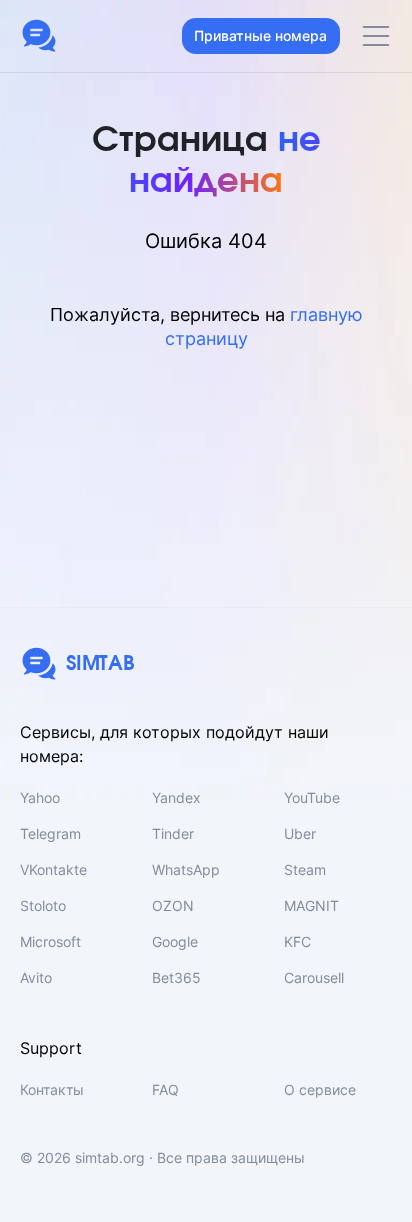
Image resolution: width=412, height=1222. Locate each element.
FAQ (165, 1089)
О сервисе (320, 1089)
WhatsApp (186, 869)
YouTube (312, 797)
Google (175, 941)
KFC (297, 941)
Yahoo (40, 797)
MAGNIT (311, 905)
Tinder (173, 833)
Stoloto (43, 905)
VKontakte (53, 869)
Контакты (52, 1089)
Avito (36, 977)
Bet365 (176, 977)
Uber (300, 833)
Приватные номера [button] (260, 35)
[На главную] (39, 36)
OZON (173, 905)
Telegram (50, 833)
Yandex (176, 797)
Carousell (314, 977)
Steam (305, 869)
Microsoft (50, 941)
